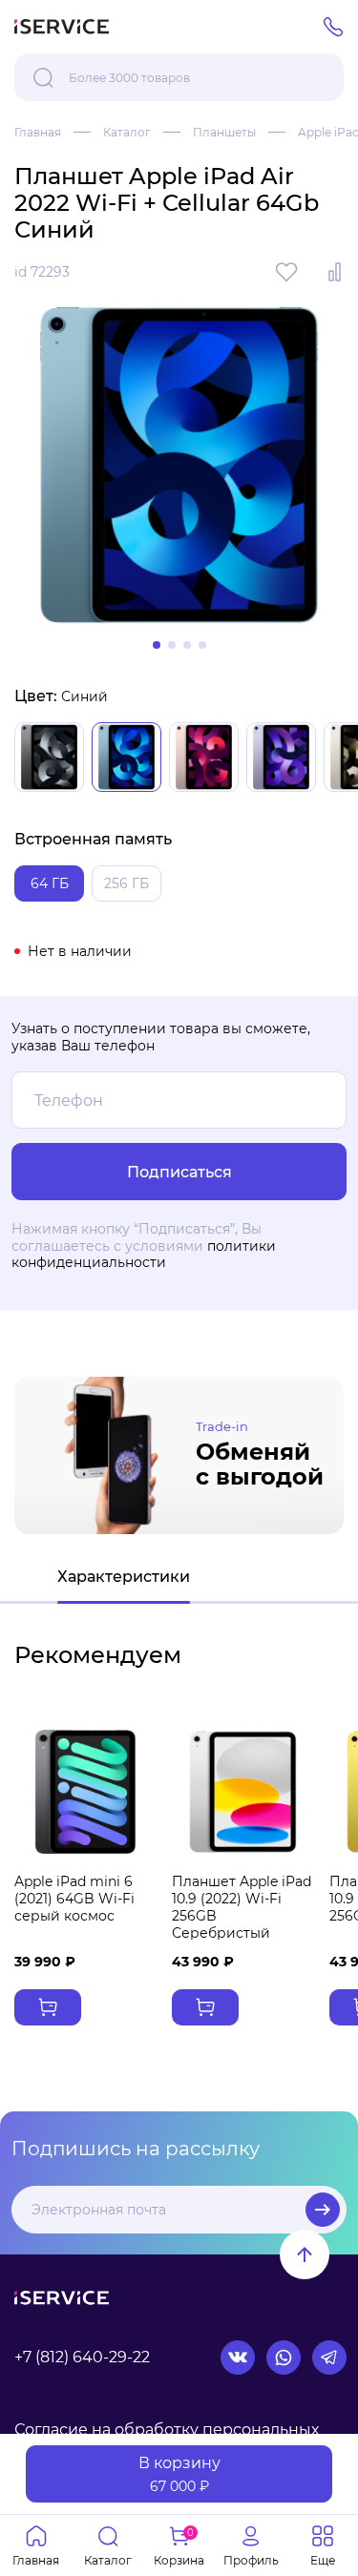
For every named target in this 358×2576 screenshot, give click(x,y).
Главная (38, 132)
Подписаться (323, 2210)
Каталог (127, 132)
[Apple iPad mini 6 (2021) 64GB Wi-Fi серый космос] (85, 1792)
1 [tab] (157, 645)
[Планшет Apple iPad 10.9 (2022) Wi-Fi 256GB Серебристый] (243, 1792)
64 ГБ (50, 883)
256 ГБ (126, 883)
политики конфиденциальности (144, 1255)
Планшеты (224, 132)
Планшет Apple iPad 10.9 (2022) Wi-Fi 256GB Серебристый (242, 1908)
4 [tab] (202, 645)
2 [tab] (172, 645)
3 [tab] (187, 645)
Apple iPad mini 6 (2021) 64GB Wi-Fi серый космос (74, 1899)
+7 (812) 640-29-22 (82, 2357)
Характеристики (124, 1577)
